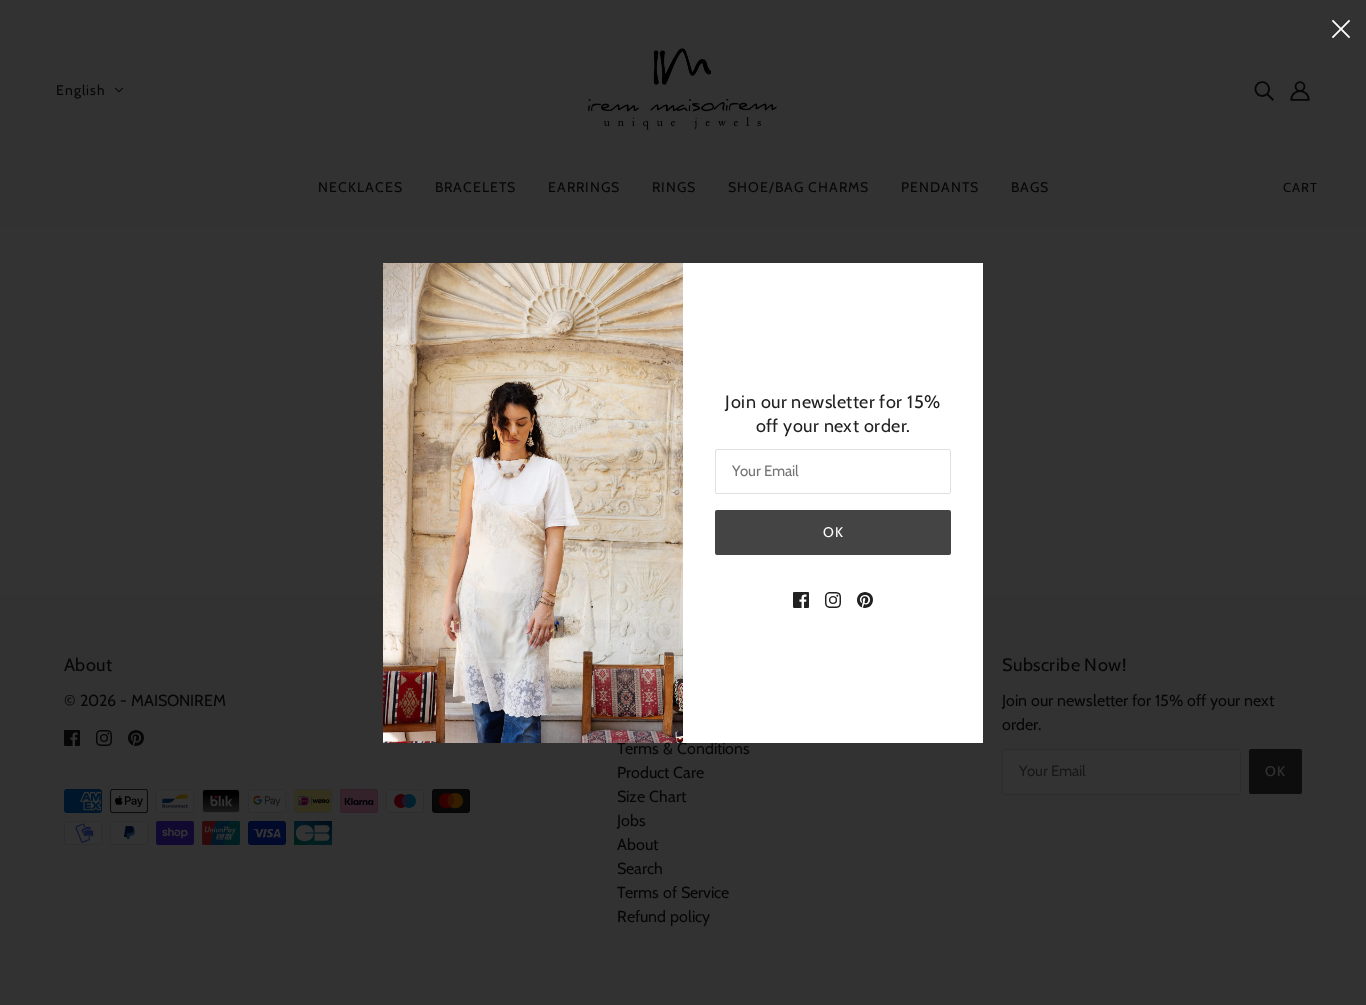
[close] (1341, 27)
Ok (833, 532)
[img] (801, 599)
